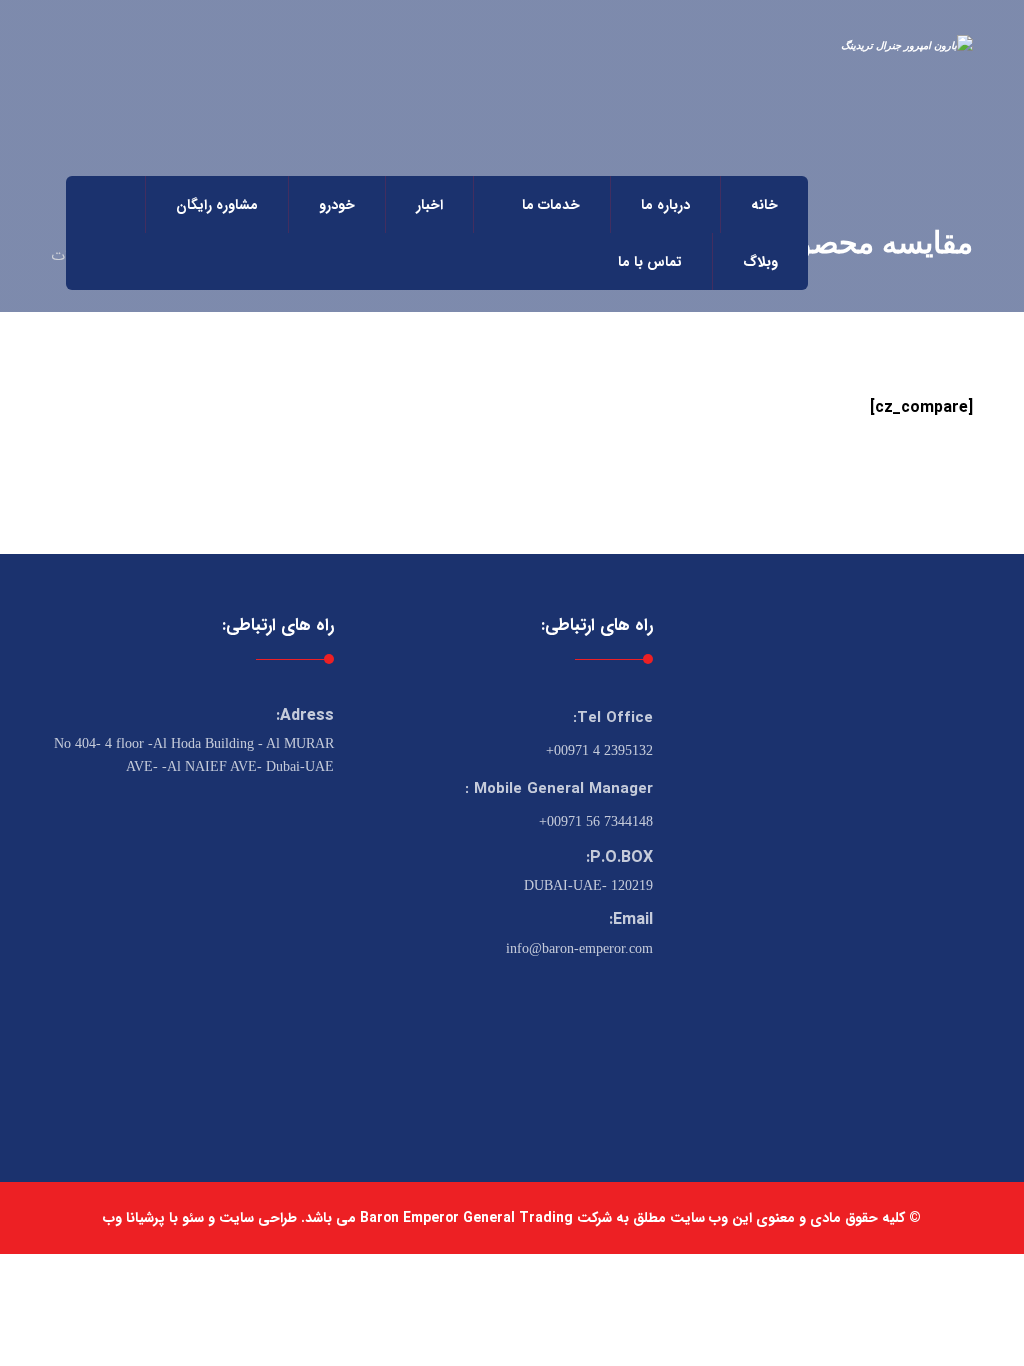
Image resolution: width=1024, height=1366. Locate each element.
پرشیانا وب (134, 1218)
